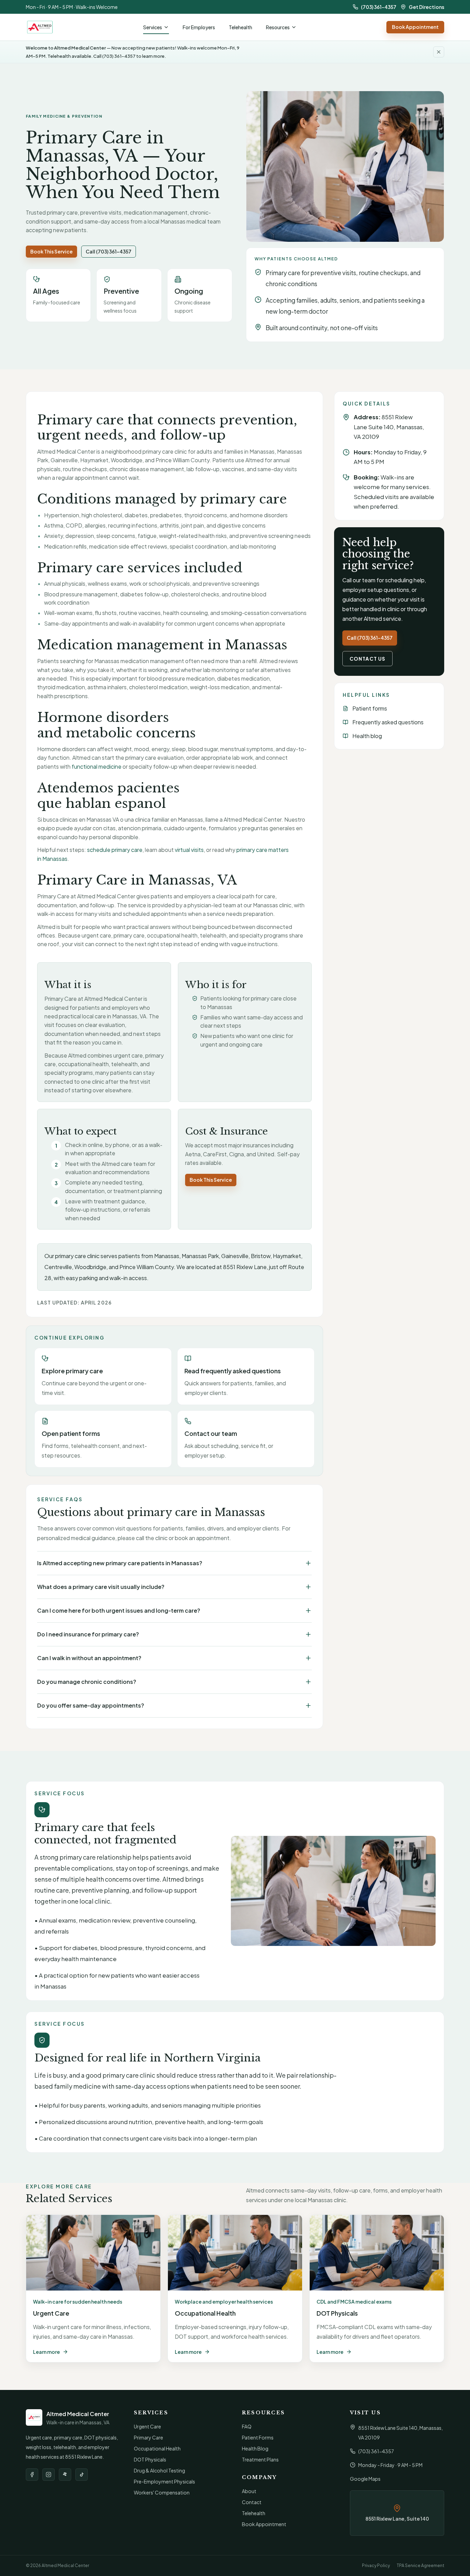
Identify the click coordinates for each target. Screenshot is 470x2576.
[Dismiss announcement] (439, 52)
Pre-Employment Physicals (164, 2481)
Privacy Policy (376, 2566)
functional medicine (97, 766)
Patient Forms (258, 2437)
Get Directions (426, 7)
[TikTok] (82, 2475)
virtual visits (189, 850)
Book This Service (51, 251)
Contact (252, 2502)
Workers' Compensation (162, 2492)
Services (153, 27)
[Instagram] (49, 2475)
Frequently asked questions (388, 722)
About (249, 2491)
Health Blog (255, 2448)
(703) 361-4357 (379, 7)
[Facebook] (32, 2475)
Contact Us (367, 659)
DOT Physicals (150, 2459)
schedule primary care (115, 850)
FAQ (247, 2426)
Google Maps (365, 2479)
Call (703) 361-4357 (109, 251)
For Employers (199, 27)
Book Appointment (415, 27)
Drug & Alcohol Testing (159, 2470)
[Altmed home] (40, 27)
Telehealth (241, 27)
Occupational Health (157, 2448)
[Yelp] (65, 2475)
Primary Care (148, 2437)
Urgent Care (147, 2426)
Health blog (367, 736)
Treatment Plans (260, 2459)
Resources (278, 27)
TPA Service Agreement (420, 2566)
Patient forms (370, 708)
